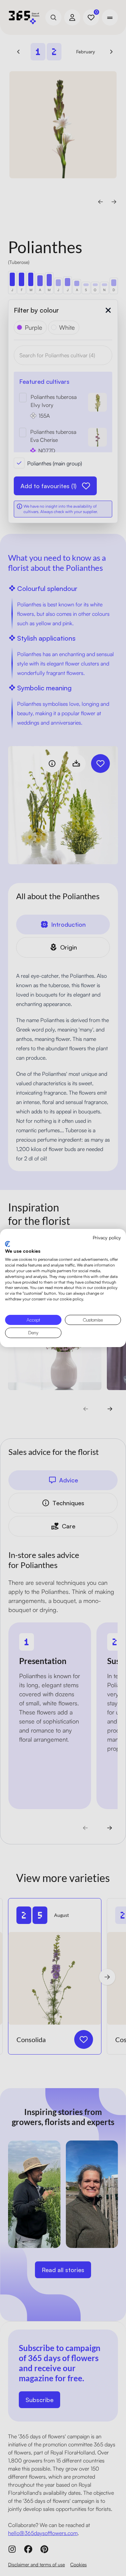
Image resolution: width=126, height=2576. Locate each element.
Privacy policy (107, 1237)
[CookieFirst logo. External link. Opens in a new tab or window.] (8, 1244)
